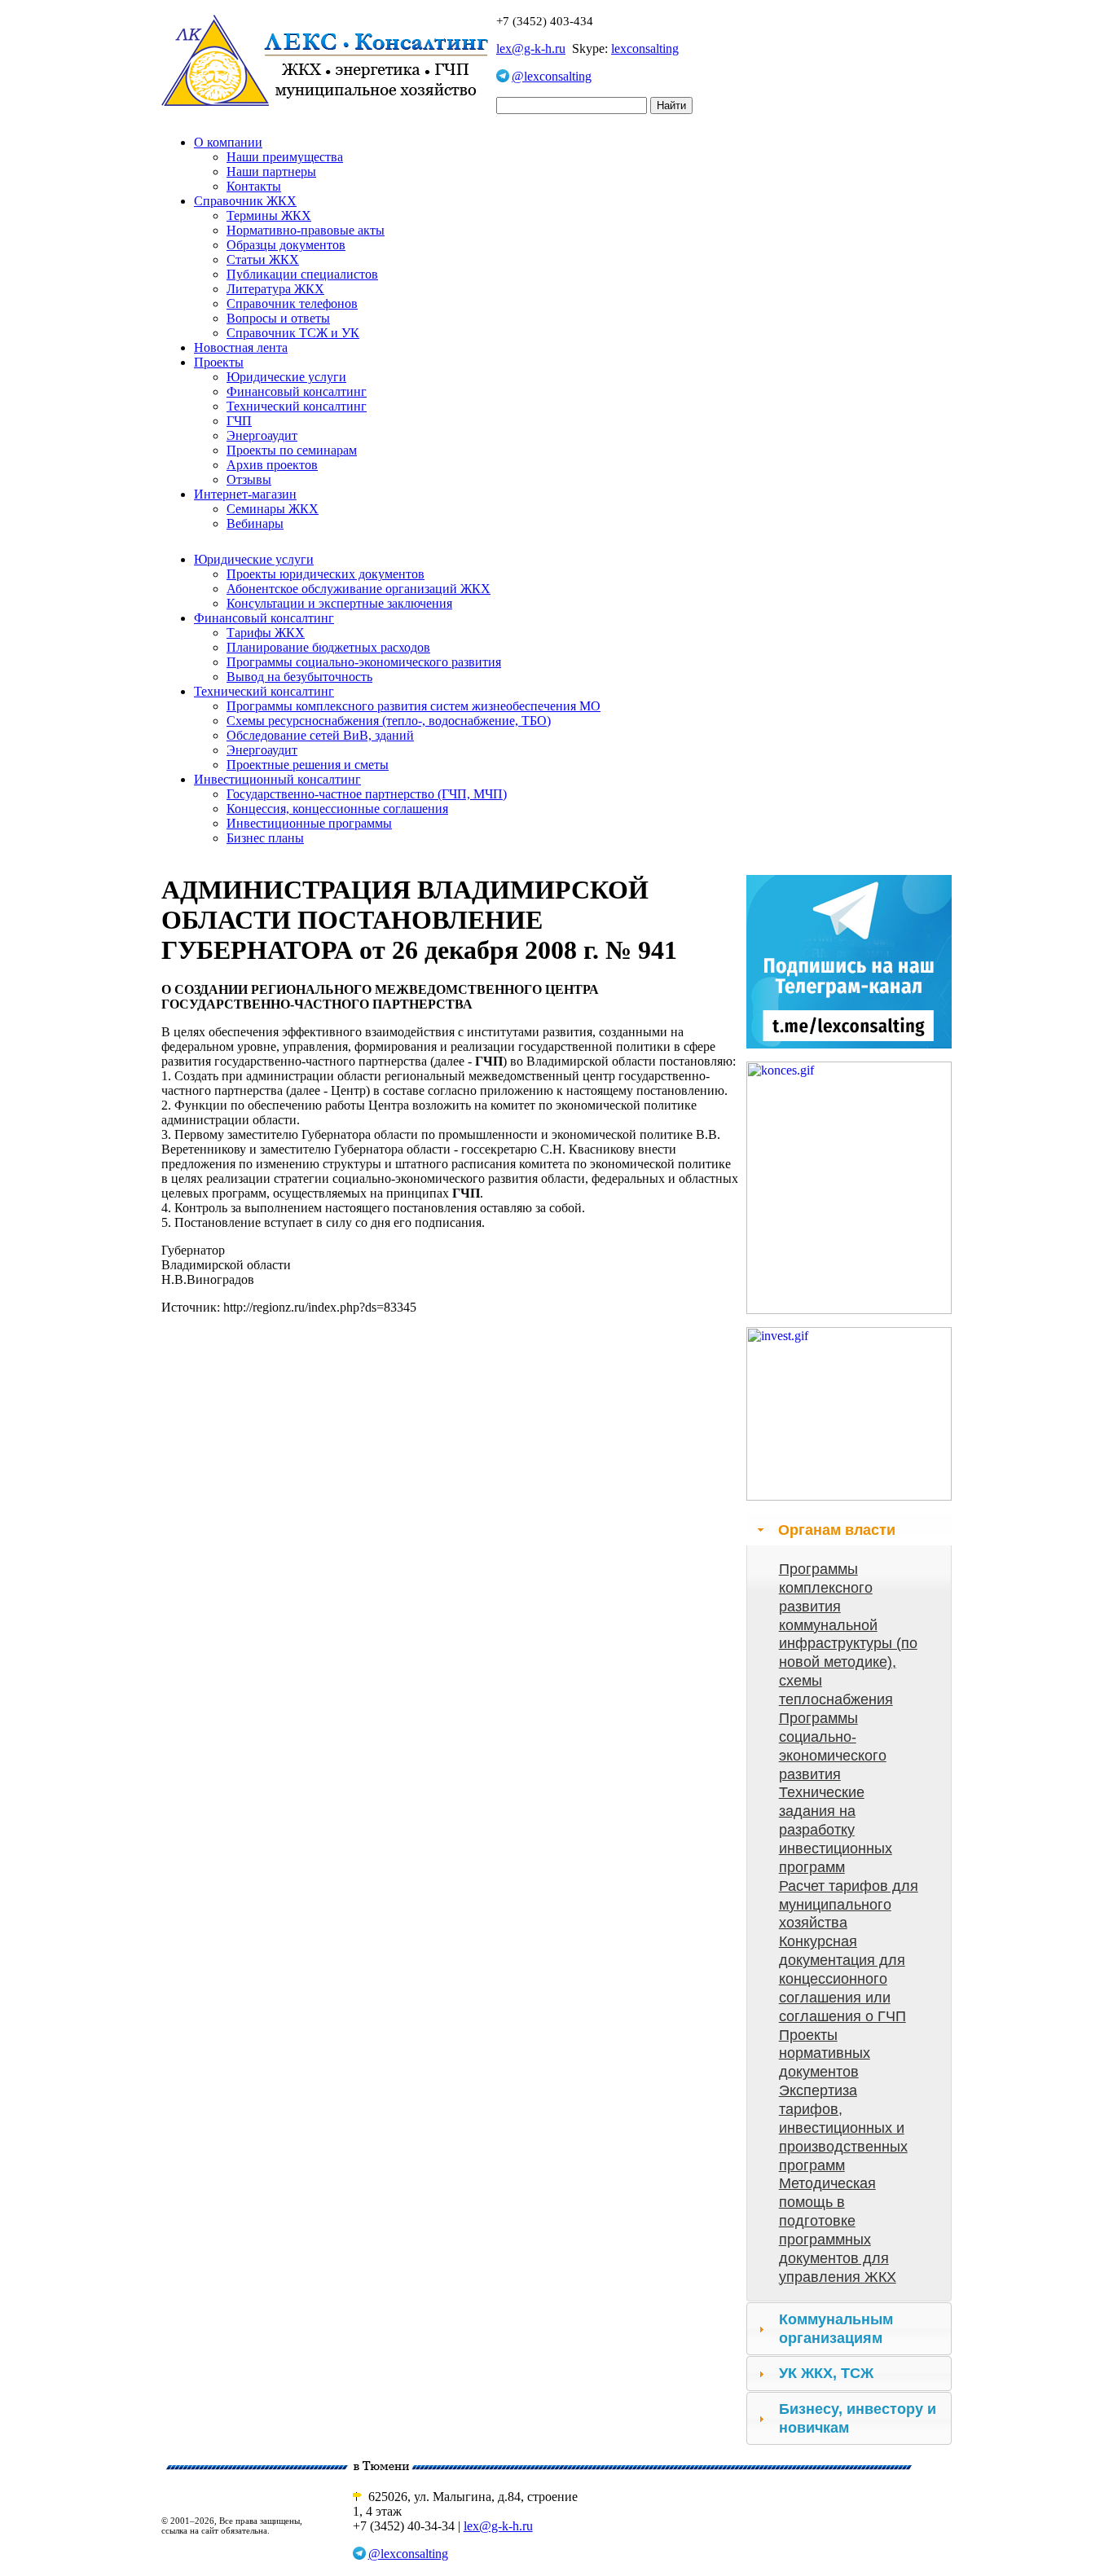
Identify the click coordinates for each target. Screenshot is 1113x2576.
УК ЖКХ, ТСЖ (826, 2373)
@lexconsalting (552, 76)
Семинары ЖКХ (273, 509)
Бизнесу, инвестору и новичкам (858, 2418)
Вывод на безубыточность (299, 677)
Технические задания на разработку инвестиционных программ (836, 1829)
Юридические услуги (286, 377)
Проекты (219, 362)
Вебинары (255, 523)
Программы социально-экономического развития (364, 662)
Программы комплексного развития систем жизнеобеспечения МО (414, 706)
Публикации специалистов (302, 274)
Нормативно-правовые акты (306, 230)
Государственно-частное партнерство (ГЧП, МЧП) (367, 794)
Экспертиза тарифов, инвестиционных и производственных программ (843, 2128)
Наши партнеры (271, 171)
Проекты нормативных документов (825, 2054)
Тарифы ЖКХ (266, 633)
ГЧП (239, 421)
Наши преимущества (285, 157)
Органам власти (837, 1530)
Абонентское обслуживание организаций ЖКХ (359, 589)
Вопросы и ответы (278, 318)
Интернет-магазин (245, 494)
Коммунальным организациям (836, 2329)
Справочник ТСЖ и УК (293, 333)
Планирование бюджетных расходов (328, 647)
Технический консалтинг (297, 406)
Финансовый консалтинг (297, 391)
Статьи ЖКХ (263, 259)
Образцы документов (286, 245)
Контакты (254, 186)
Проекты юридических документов (326, 574)
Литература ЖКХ (275, 289)
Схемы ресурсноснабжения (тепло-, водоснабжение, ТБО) (389, 721)
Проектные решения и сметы (308, 765)
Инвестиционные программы (309, 823)
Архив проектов (272, 465)
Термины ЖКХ (269, 215)
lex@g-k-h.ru (531, 48)
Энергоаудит (262, 435)
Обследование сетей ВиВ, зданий (320, 735)
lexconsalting (645, 48)
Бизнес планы (265, 838)
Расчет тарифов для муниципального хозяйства (849, 1905)
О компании (228, 142)
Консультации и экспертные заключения (339, 603)
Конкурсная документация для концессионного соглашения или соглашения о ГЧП (842, 1978)
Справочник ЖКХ (245, 201)
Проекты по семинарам (292, 450)
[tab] (849, 1530)
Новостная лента (241, 347)
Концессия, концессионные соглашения (337, 809)
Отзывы (249, 479)
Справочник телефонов (292, 303)
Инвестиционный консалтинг (277, 779)
